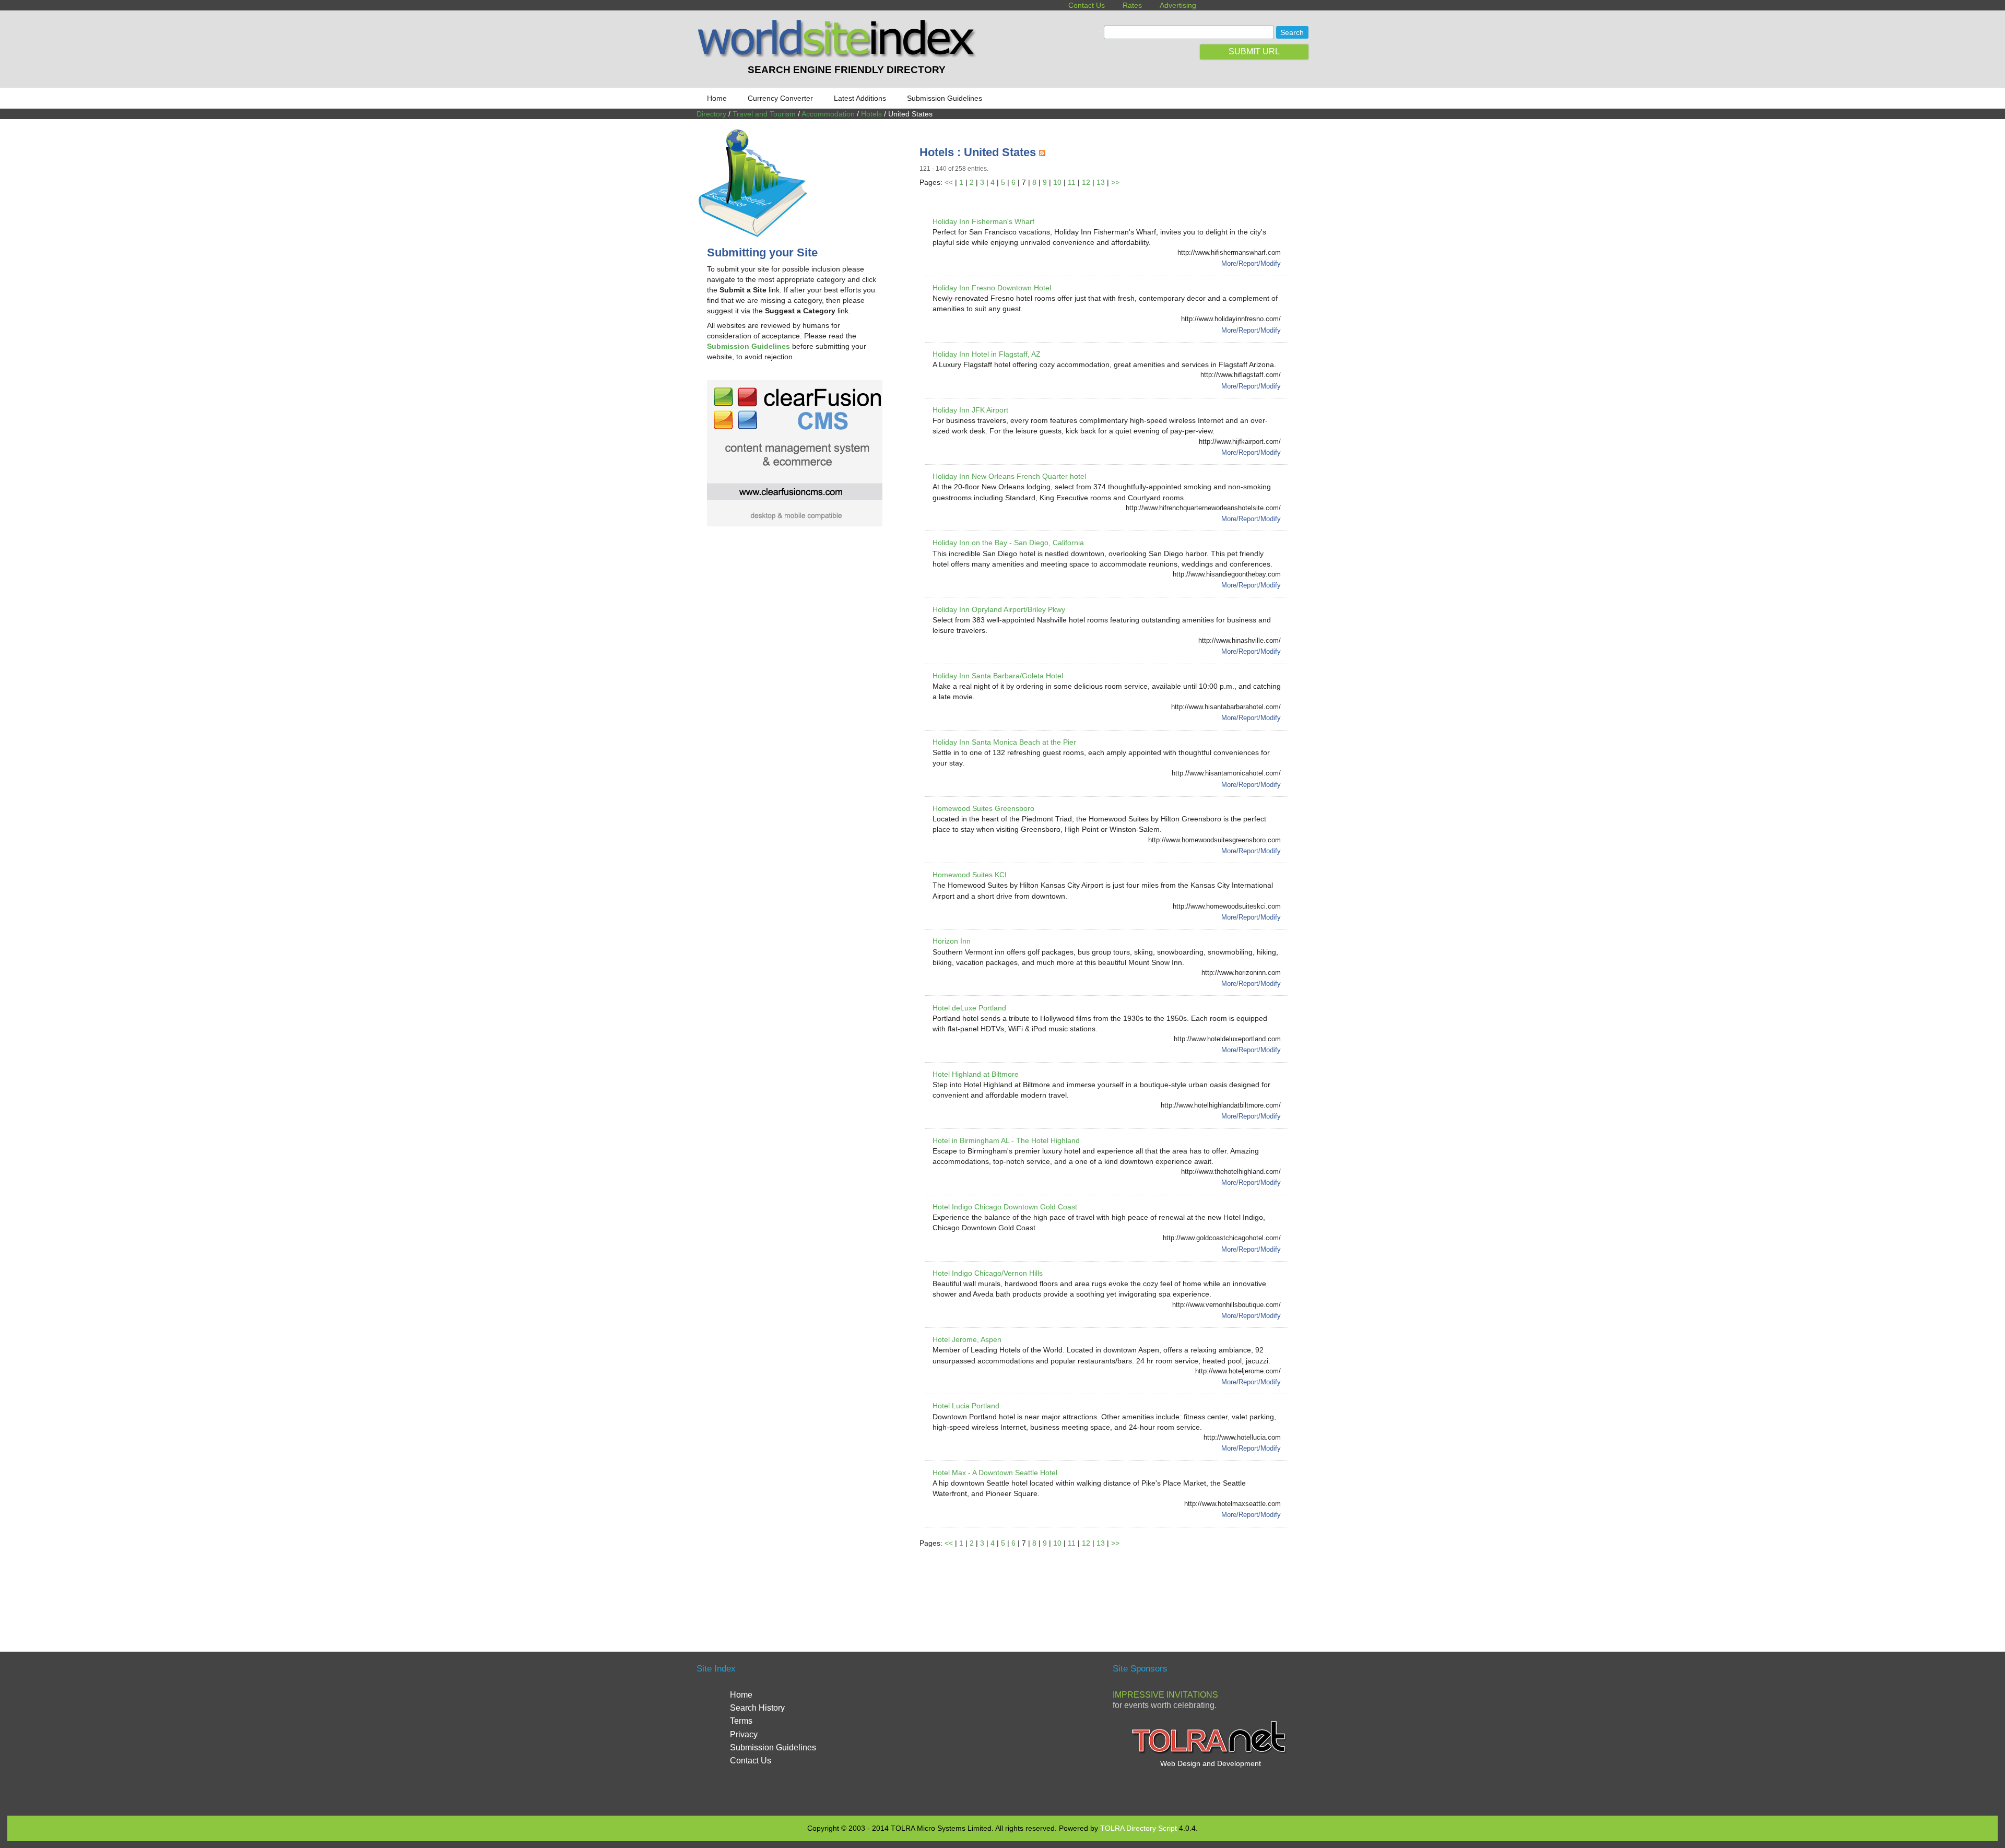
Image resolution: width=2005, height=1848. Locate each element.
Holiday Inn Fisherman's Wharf (983, 221)
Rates (1132, 5)
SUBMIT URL (1254, 51)
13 (1101, 182)
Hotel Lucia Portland (966, 1406)
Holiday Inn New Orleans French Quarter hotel (1009, 476)
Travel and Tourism (764, 114)
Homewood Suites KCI (970, 875)
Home (717, 98)
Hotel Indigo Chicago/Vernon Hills (988, 1273)
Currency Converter (780, 98)
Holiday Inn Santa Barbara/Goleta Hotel (998, 676)
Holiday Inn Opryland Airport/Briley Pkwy (999, 609)
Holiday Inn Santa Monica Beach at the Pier (1004, 742)
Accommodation (828, 114)
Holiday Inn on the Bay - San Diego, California (1008, 543)
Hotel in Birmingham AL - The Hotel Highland (1006, 1140)
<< (949, 182)
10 (1057, 182)
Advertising (1178, 5)
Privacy (744, 1734)
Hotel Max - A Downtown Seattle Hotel (995, 1473)
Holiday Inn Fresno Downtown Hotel (992, 288)
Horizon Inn (952, 941)
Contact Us (1087, 5)
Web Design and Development (1211, 1763)
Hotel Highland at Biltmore (976, 1074)
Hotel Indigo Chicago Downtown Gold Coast (1005, 1207)
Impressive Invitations (1165, 1695)
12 (1086, 182)
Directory (711, 114)
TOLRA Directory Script (1139, 1828)
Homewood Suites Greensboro (983, 808)
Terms (741, 1721)
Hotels (871, 114)
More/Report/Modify (1251, 263)
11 (1072, 182)
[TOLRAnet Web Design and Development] (1210, 1752)
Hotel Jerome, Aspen (967, 1339)
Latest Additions (860, 98)
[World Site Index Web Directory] (839, 55)
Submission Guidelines (945, 98)
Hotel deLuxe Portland (969, 1008)
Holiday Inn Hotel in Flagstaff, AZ (987, 354)
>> (1115, 182)
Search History (757, 1708)
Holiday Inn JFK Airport (970, 410)
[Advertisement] (1110, 1587)
